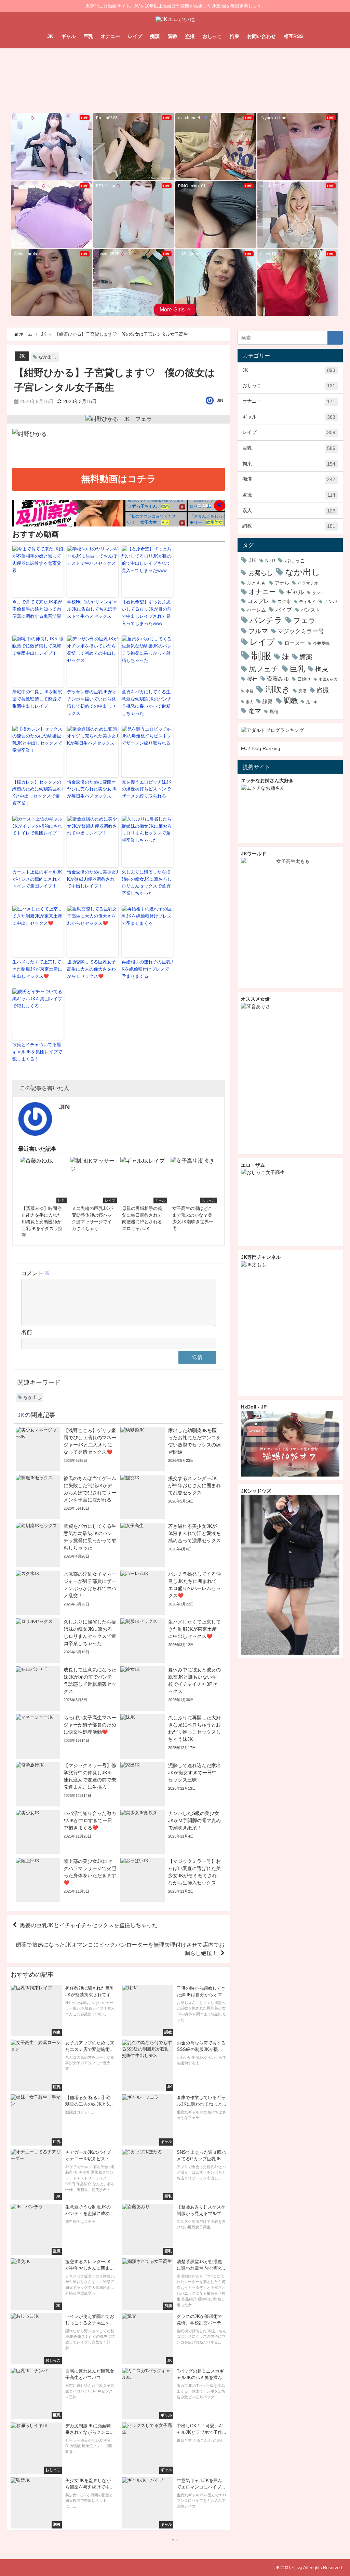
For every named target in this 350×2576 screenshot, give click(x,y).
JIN (220, 400)
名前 (27, 1332)
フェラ (305, 620)
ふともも (256, 583)
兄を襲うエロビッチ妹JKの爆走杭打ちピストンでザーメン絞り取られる (147, 789)
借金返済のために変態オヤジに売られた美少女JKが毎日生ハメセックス (92, 789)
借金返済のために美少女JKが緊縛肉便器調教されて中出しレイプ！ (93, 879)
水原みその (328, 679)
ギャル (68, 36)
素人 (289, 511)
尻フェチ (264, 669)
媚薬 (306, 657)
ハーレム (256, 610)
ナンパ (331, 602)
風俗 (274, 712)
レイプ (135, 36)
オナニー (110, 36)
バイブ (284, 610)
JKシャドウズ (256, 1491)
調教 (173, 36)
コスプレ (258, 601)
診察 (268, 701)
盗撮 (190, 36)
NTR (270, 561)
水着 (250, 691)
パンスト (310, 610)
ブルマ (258, 631)
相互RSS (293, 36)
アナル (282, 583)
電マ (255, 711)
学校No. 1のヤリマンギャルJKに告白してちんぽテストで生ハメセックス (92, 609)
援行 (252, 679)
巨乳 (88, 36)
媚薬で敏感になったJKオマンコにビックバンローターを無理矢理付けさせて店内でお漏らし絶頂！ (120, 1949)
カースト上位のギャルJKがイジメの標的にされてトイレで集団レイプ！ (37, 879)
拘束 (234, 36)
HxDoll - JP (254, 1407)
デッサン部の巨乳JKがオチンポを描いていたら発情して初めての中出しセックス (92, 702)
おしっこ (212, 36)
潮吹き (278, 689)
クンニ (318, 593)
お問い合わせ (261, 36)
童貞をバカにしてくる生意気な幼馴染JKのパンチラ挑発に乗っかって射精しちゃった (147, 702)
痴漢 (155, 36)
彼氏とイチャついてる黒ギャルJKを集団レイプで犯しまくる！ (37, 1052)
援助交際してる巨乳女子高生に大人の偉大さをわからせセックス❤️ (91, 969)
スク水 (284, 602)
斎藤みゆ (278, 679)
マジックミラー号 (301, 631)
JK (50, 36)
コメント (36, 1273)
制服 (261, 656)
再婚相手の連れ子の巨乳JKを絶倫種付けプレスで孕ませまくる (147, 969)
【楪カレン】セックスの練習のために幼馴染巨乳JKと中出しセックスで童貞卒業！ (38, 793)
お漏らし (260, 573)
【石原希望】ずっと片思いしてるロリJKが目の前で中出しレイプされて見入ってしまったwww (147, 612)
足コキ (312, 702)
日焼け (304, 679)
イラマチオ (308, 583)
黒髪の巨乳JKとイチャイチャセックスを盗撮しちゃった (89, 1925)
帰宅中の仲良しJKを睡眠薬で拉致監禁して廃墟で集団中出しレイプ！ (37, 699)
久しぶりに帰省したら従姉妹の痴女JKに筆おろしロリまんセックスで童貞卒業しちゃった (147, 883)
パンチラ (266, 620)
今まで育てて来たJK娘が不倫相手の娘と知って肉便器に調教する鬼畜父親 (37, 609)
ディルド (307, 602)
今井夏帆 (321, 643)
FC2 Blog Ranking (261, 748)
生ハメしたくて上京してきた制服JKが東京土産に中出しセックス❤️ (37, 969)
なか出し (48, 357)
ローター (295, 643)
